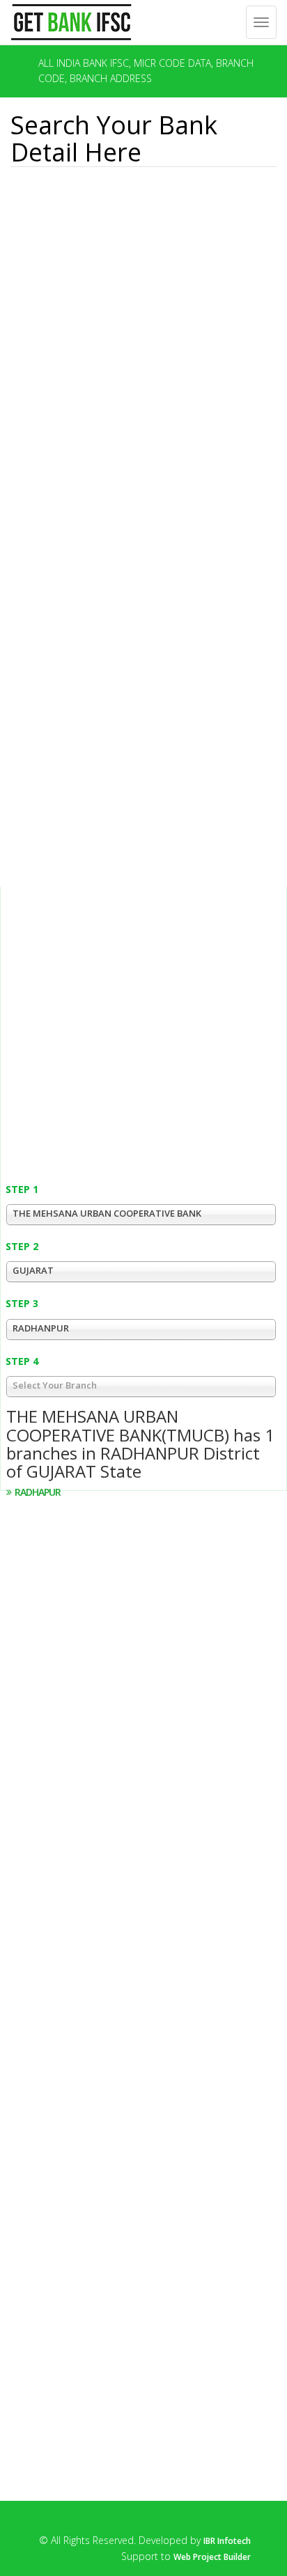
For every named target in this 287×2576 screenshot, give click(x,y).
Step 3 (22, 1303)
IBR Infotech (227, 2541)
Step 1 (22, 1189)
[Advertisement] (89, 247)
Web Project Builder (212, 2557)
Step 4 (22, 1361)
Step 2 (22, 1246)
